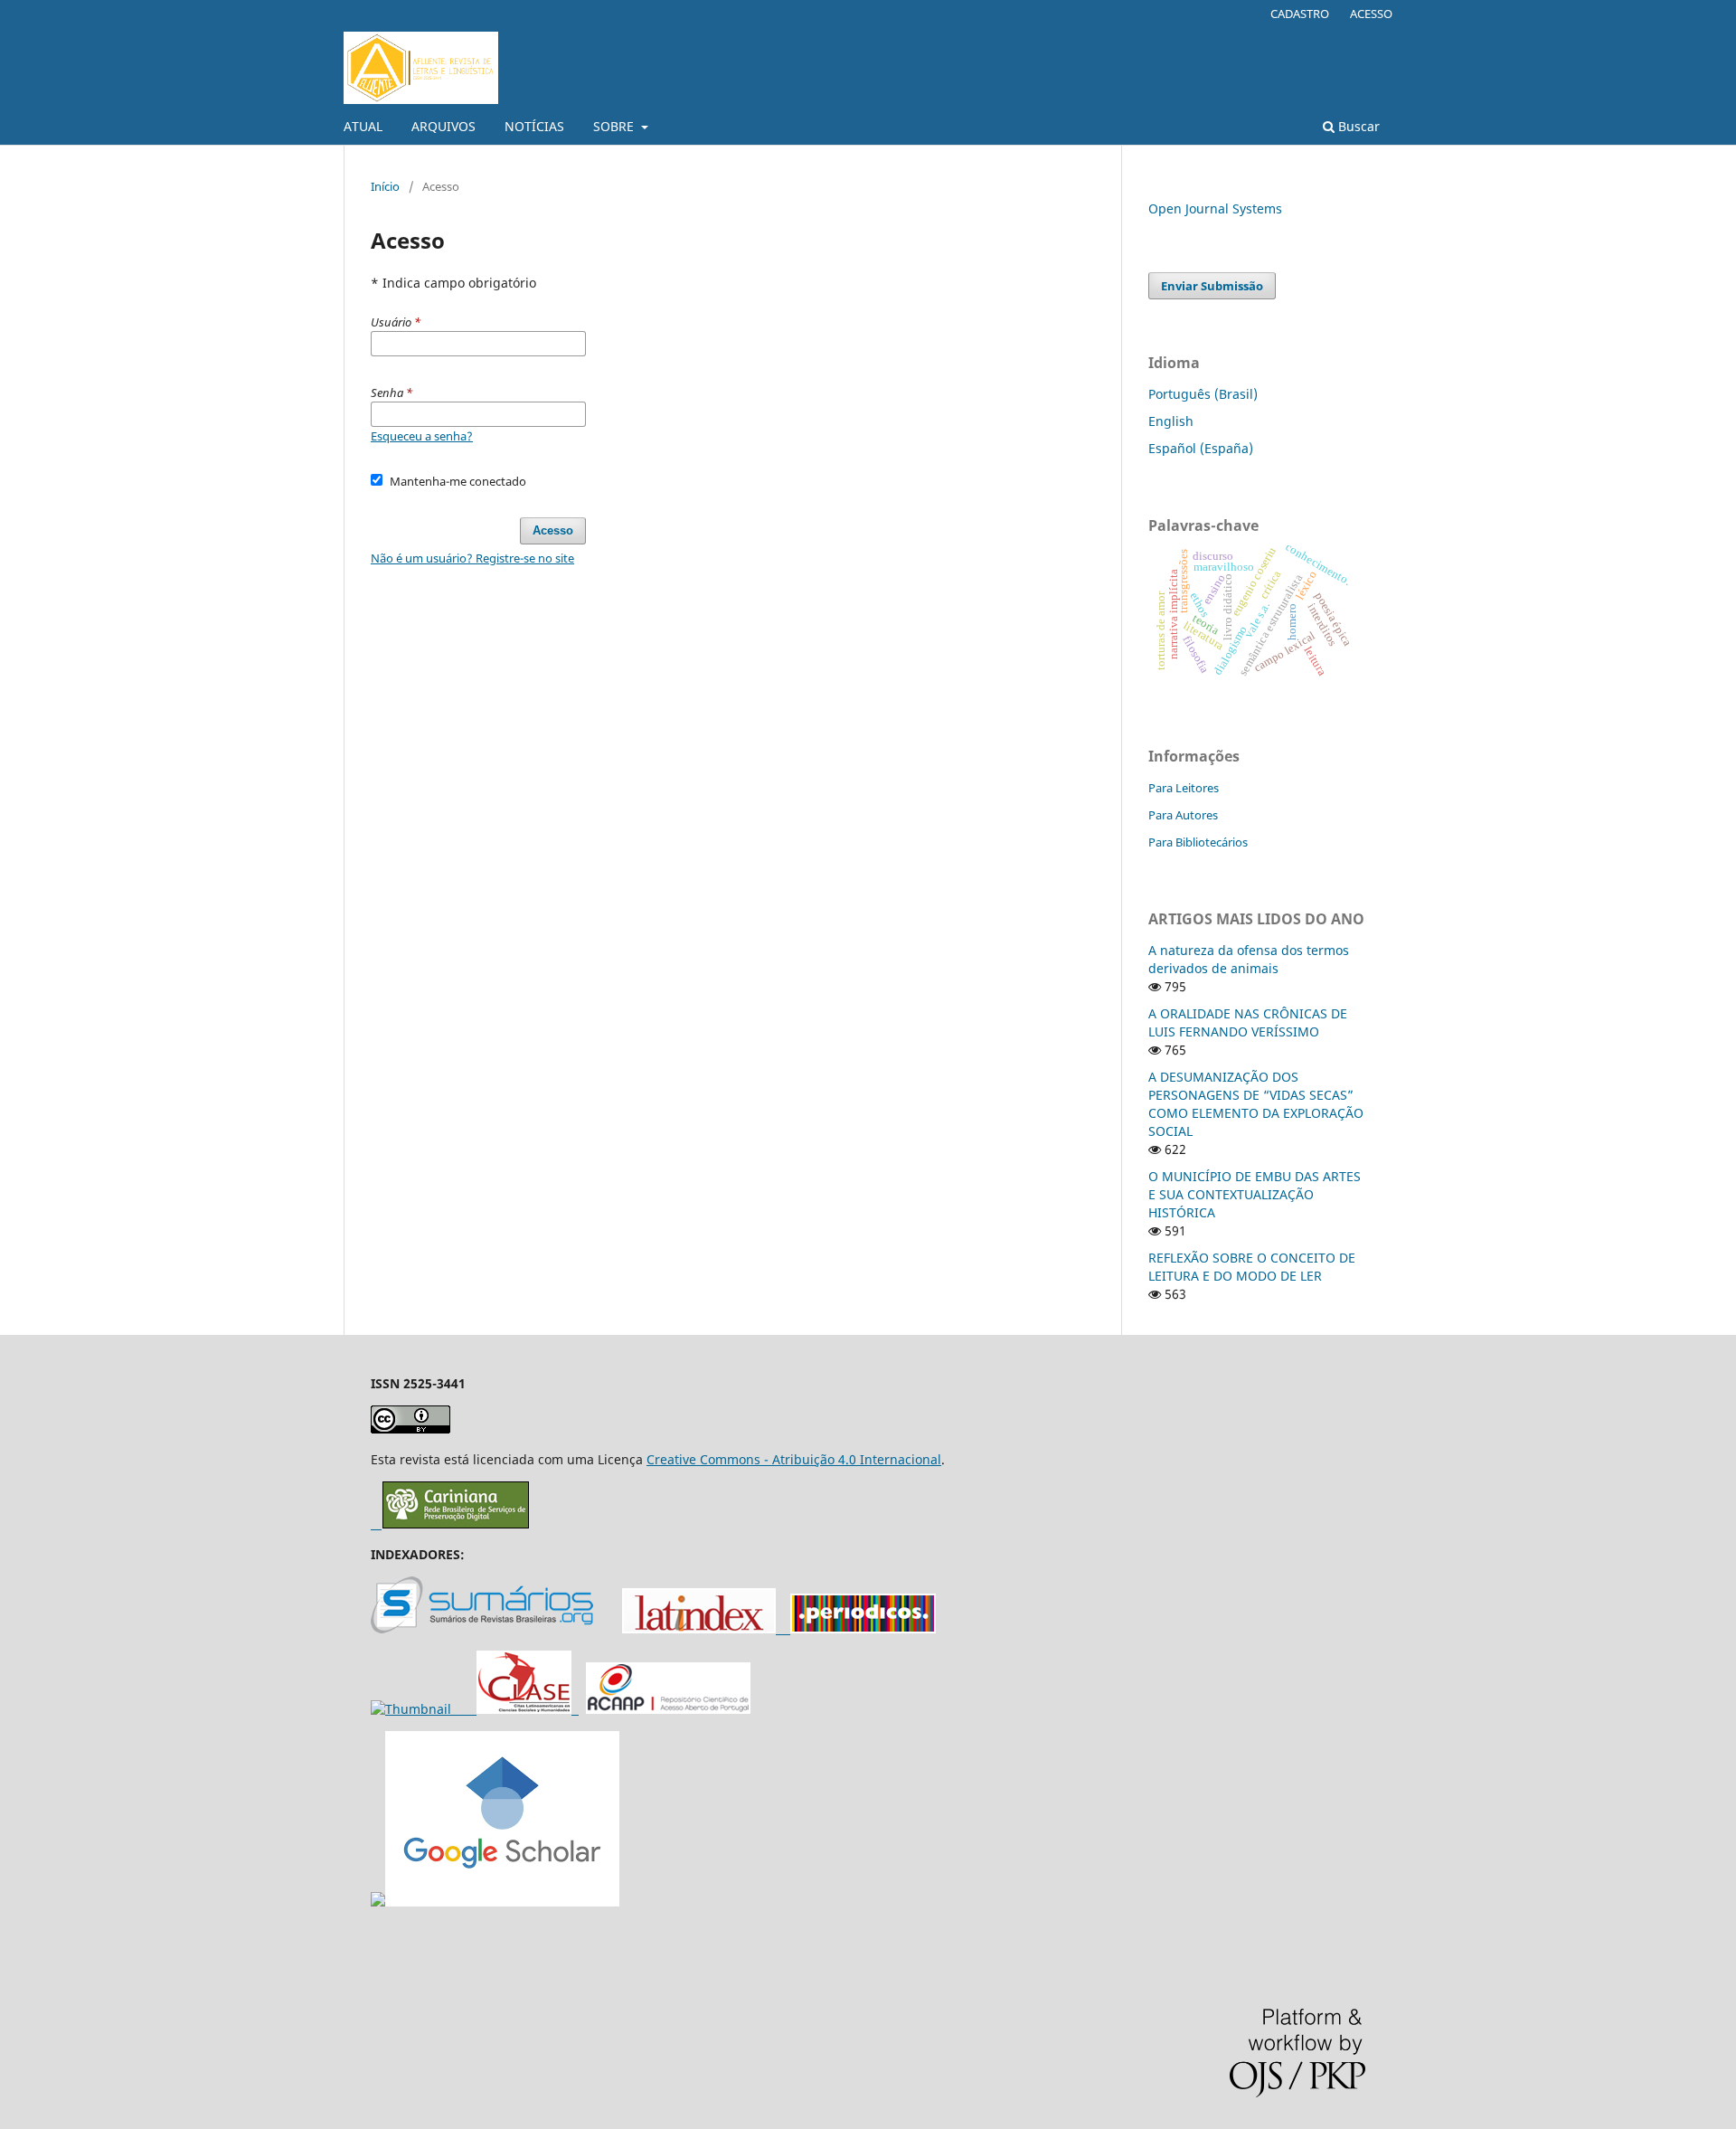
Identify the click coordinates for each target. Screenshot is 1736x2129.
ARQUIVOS (443, 126)
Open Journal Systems (1215, 208)
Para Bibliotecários (1198, 842)
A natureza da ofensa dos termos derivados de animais (1249, 959)
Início (385, 186)
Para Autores (1183, 815)
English (1171, 421)
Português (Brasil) (1203, 394)
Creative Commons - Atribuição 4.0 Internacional (794, 1459)
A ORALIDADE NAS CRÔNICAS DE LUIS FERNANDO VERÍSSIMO (1248, 1022)
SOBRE (615, 126)
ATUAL (363, 126)
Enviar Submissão (1212, 286)
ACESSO (1371, 14)
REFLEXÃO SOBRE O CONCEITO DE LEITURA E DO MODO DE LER (1252, 1267)
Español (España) (1201, 448)
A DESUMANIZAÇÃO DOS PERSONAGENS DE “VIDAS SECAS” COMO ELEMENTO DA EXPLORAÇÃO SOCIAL (1256, 1104)
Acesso (553, 530)
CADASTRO (1300, 14)
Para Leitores (1184, 788)
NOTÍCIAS (534, 126)
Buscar (1357, 126)
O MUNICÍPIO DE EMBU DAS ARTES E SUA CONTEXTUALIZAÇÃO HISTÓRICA (1255, 1194)
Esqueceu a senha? (422, 436)
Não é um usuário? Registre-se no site (472, 558)
